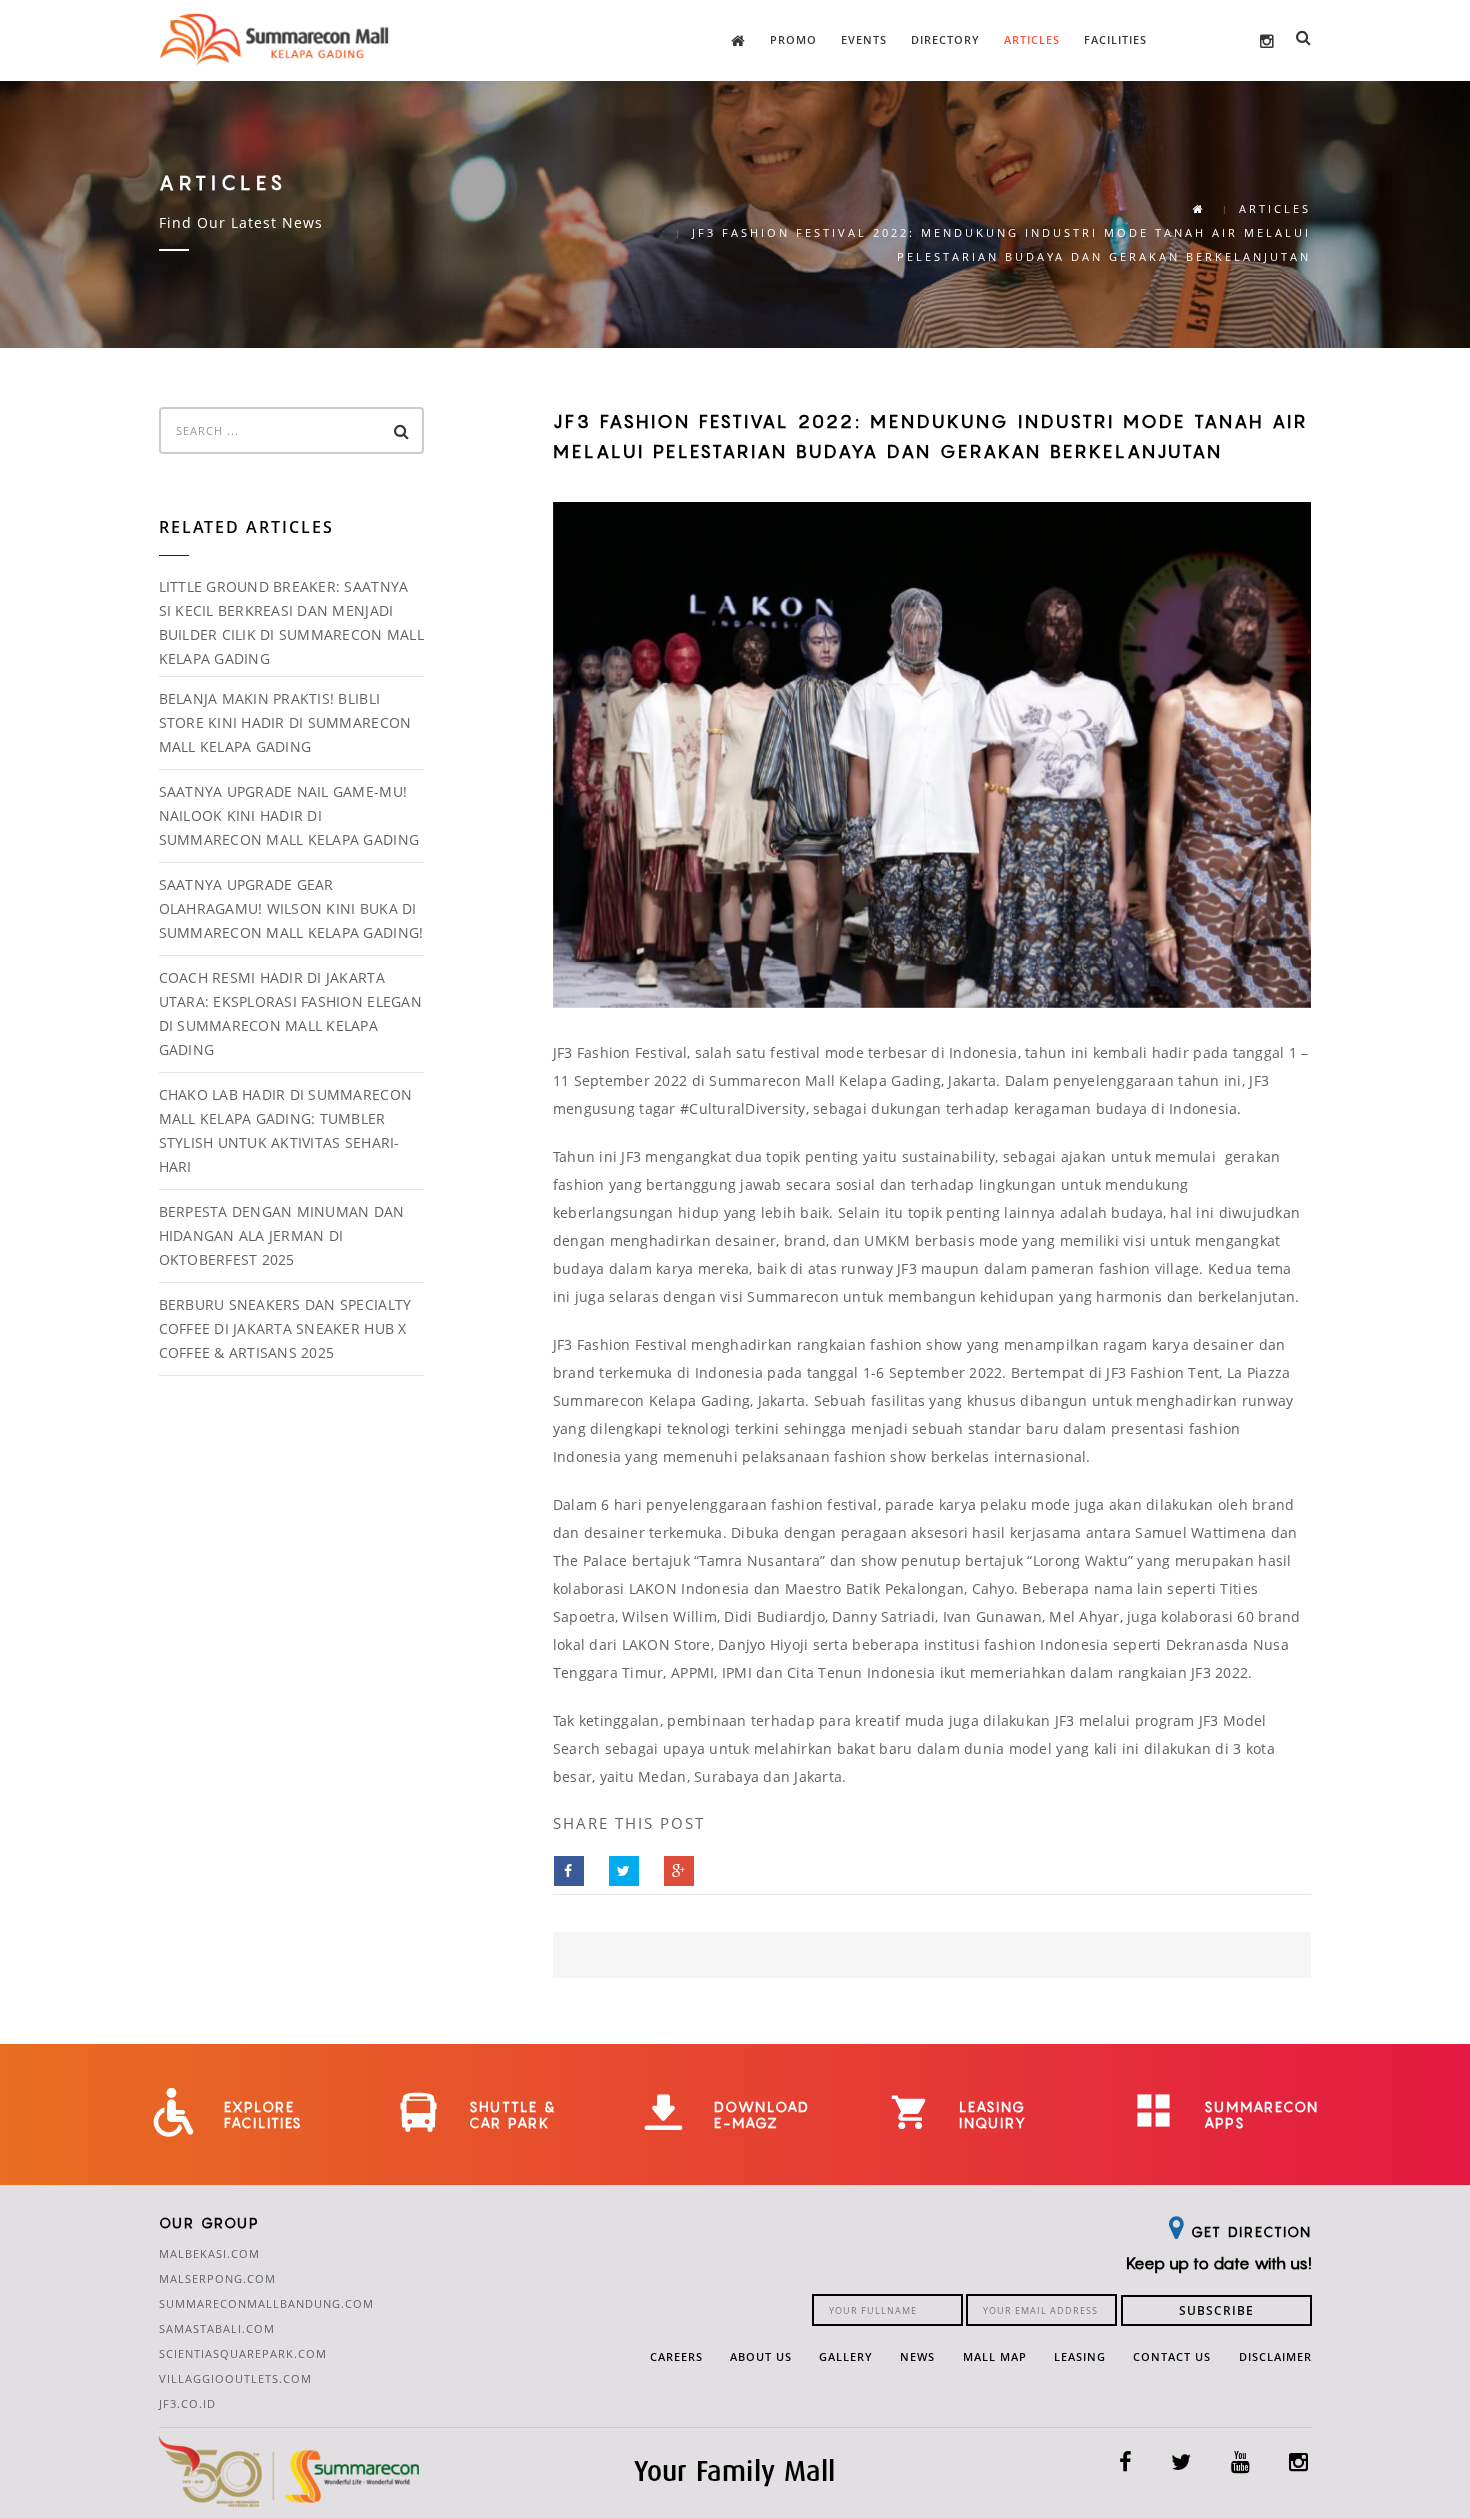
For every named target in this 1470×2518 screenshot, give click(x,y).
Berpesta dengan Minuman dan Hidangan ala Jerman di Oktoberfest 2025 (282, 1235)
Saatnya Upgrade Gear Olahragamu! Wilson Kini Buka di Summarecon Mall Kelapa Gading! (291, 908)
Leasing (1080, 2356)
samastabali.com (217, 2328)
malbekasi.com (209, 2253)
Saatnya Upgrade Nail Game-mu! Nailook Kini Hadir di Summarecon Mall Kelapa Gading (289, 815)
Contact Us (1172, 2356)
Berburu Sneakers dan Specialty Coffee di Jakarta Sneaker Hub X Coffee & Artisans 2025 (285, 1328)
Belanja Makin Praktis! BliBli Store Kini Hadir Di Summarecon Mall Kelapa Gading (285, 722)
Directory (945, 39)
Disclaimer (1275, 2356)
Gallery (846, 2356)
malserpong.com (217, 2278)
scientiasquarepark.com (243, 2353)
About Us (761, 2356)
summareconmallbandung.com (266, 2303)
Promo (793, 39)
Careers (676, 2356)
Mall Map (995, 2356)
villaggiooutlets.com (235, 2378)
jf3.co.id (187, 2403)
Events (864, 39)
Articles (1032, 39)
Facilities (1115, 39)
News (917, 2356)
